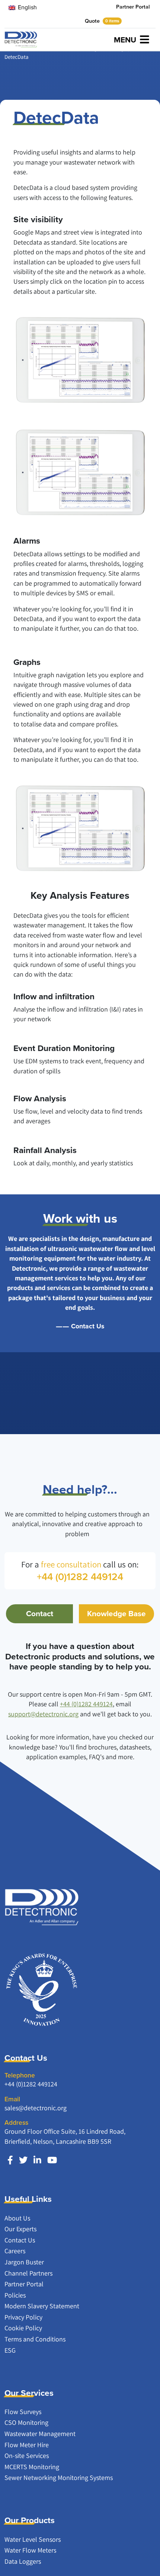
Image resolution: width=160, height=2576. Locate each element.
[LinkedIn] (37, 2160)
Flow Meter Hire (27, 2445)
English (27, 7)
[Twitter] (23, 2160)
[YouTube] (52, 2160)
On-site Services (27, 2456)
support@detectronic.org (43, 1714)
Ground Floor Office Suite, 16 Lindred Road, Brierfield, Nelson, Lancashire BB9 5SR (65, 2136)
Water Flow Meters (30, 2550)
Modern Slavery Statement (42, 2306)
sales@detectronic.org (36, 2108)
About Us (17, 2218)
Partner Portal (133, 7)
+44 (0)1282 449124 (86, 1704)
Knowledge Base (116, 1614)
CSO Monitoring (26, 2422)
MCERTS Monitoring (32, 2467)
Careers (15, 2251)
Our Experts (20, 2229)
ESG (10, 2350)
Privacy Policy (23, 2317)
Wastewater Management (40, 2434)
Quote (102, 21)
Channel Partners (28, 2273)
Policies (15, 2295)
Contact (40, 1614)
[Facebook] (10, 2160)
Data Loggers (23, 2561)
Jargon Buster (24, 2262)
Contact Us (88, 1326)
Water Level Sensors (33, 2539)
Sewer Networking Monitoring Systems (59, 2478)
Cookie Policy (23, 2328)
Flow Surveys (23, 2412)
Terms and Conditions (35, 2339)
